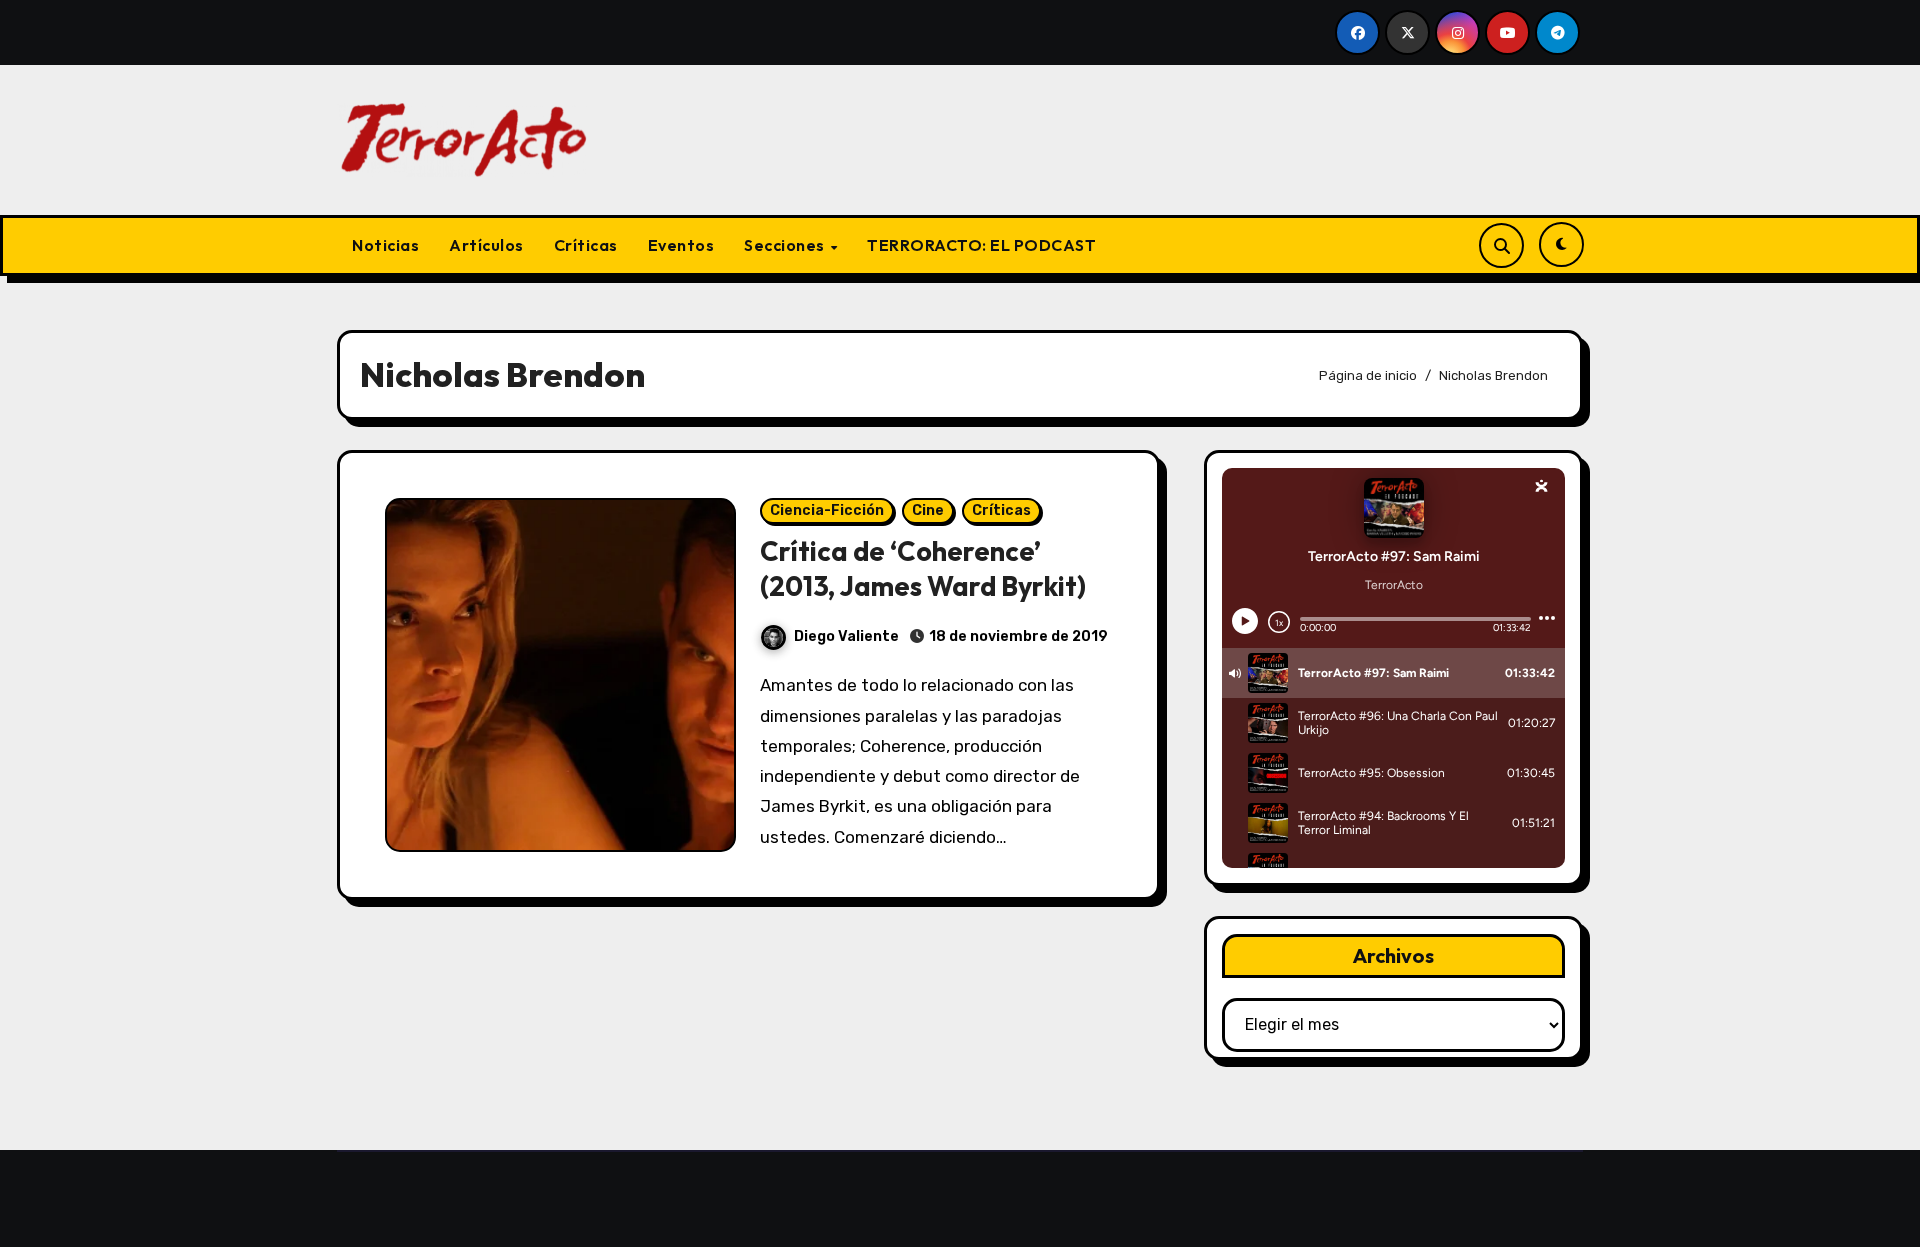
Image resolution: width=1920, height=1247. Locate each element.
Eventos (681, 245)
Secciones (786, 245)
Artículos (486, 245)
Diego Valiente (846, 636)
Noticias (385, 245)
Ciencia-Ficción (827, 510)
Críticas (586, 245)
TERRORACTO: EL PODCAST (981, 245)
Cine (928, 510)
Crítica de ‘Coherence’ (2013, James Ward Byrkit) (923, 568)
